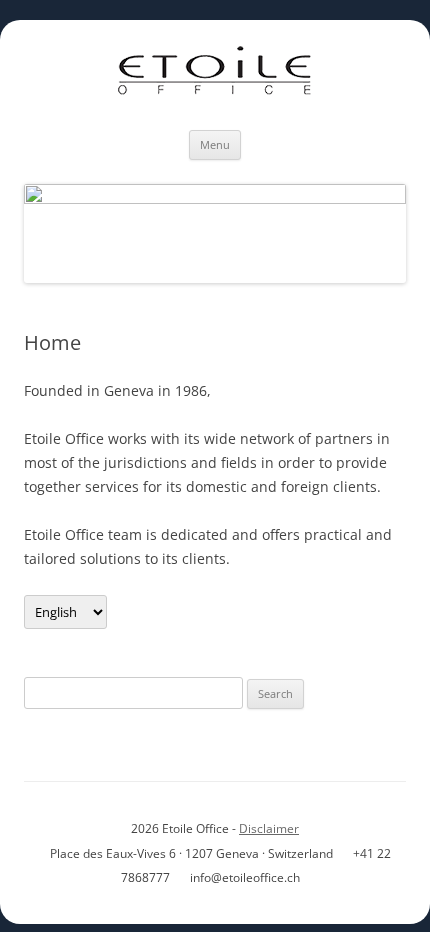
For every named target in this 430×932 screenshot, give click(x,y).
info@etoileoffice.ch (245, 877)
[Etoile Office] (215, 75)
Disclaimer (269, 828)
